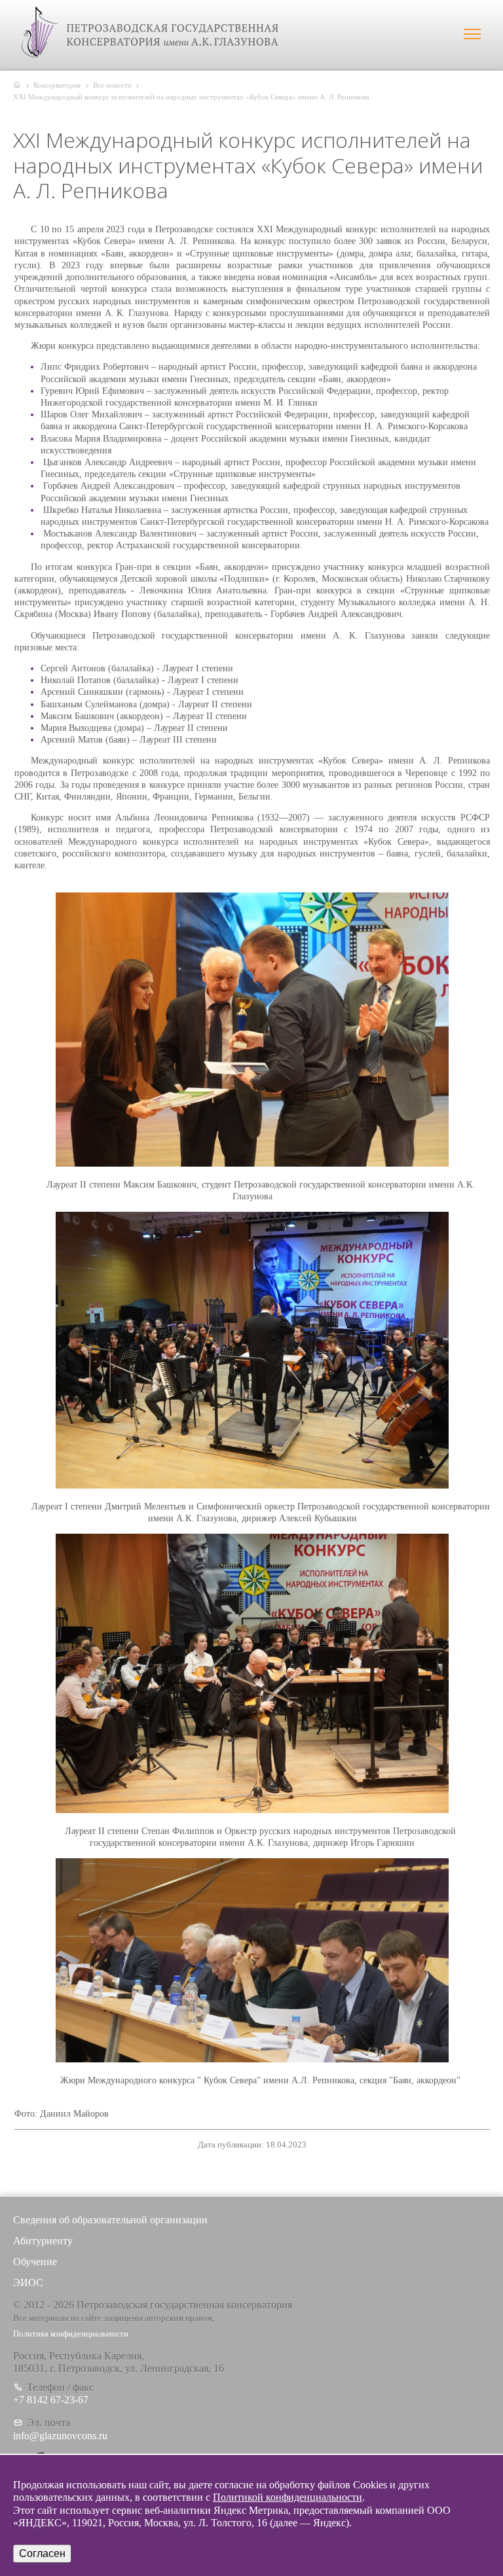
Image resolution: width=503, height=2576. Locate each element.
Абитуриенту (43, 2241)
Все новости (112, 85)
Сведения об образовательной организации (110, 2220)
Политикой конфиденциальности (288, 2497)
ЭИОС (28, 2283)
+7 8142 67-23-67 (51, 2400)
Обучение (35, 2262)
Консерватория (57, 85)
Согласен (42, 2553)
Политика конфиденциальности (71, 2334)
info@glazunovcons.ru (60, 2436)
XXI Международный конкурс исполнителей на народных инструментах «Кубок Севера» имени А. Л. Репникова (191, 97)
